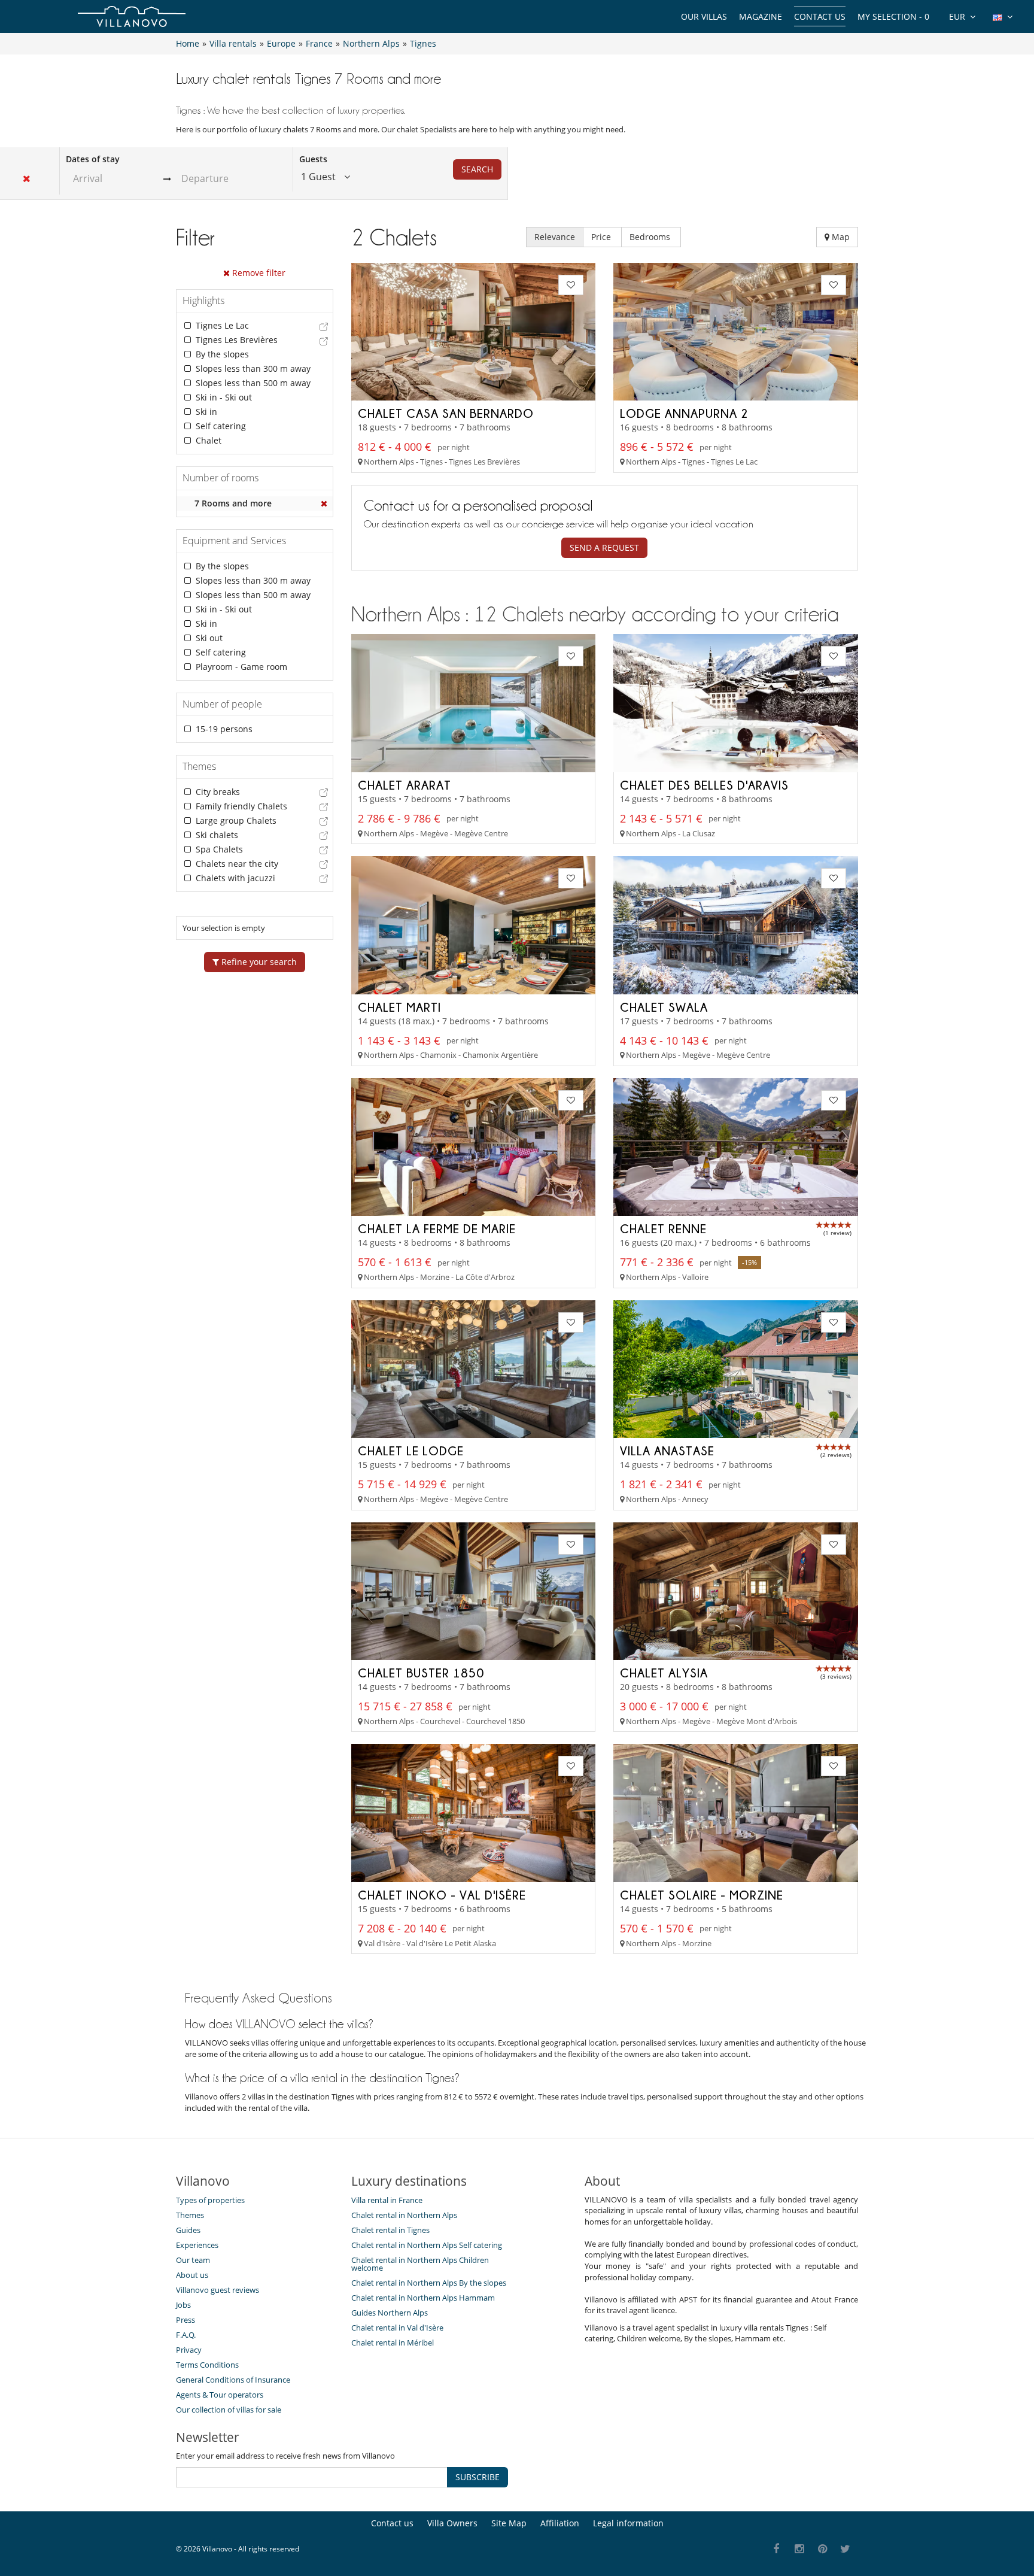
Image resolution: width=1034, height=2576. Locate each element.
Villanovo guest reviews (218, 2290)
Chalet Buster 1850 (421, 1673)
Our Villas (704, 16)
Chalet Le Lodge (411, 1451)
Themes (190, 2215)
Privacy (189, 2350)
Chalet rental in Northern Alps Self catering (427, 2245)
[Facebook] (776, 2549)
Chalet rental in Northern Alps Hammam (423, 2298)
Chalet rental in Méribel (393, 2343)
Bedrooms (651, 237)
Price (602, 237)
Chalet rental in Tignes (390, 2230)
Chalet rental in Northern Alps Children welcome (420, 2264)
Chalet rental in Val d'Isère (397, 2328)
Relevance (555, 237)
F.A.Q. (186, 2335)
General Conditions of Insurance (233, 2380)
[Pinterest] (822, 2549)
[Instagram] (800, 2549)
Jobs (183, 2305)
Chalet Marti (399, 1007)
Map (840, 237)
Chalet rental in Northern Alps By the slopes (429, 2283)
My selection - (893, 16)
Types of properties (210, 2200)
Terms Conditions (207, 2365)
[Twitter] (846, 2549)
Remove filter (258, 273)
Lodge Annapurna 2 (684, 413)
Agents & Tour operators (220, 2395)
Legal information (628, 2523)
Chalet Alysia (664, 1673)
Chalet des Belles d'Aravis (704, 785)
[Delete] (324, 503)
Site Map (509, 2523)
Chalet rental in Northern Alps (404, 2215)
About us (192, 2275)
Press (185, 2320)
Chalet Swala (664, 1007)
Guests (313, 159)
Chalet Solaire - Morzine (702, 1895)
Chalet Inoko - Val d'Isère (442, 1895)
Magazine (761, 16)
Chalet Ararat (405, 785)
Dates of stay (93, 159)
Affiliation (560, 2523)
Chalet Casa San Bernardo (446, 413)
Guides (188, 2230)
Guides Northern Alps (390, 2313)
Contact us (820, 16)
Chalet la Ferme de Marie (437, 1228)
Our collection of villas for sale (229, 2410)
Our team (193, 2260)
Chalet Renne (663, 1228)
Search (477, 169)
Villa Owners (452, 2523)
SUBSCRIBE (478, 2477)
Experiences (197, 2245)
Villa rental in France (387, 2200)
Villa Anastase (667, 1451)
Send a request (604, 547)
